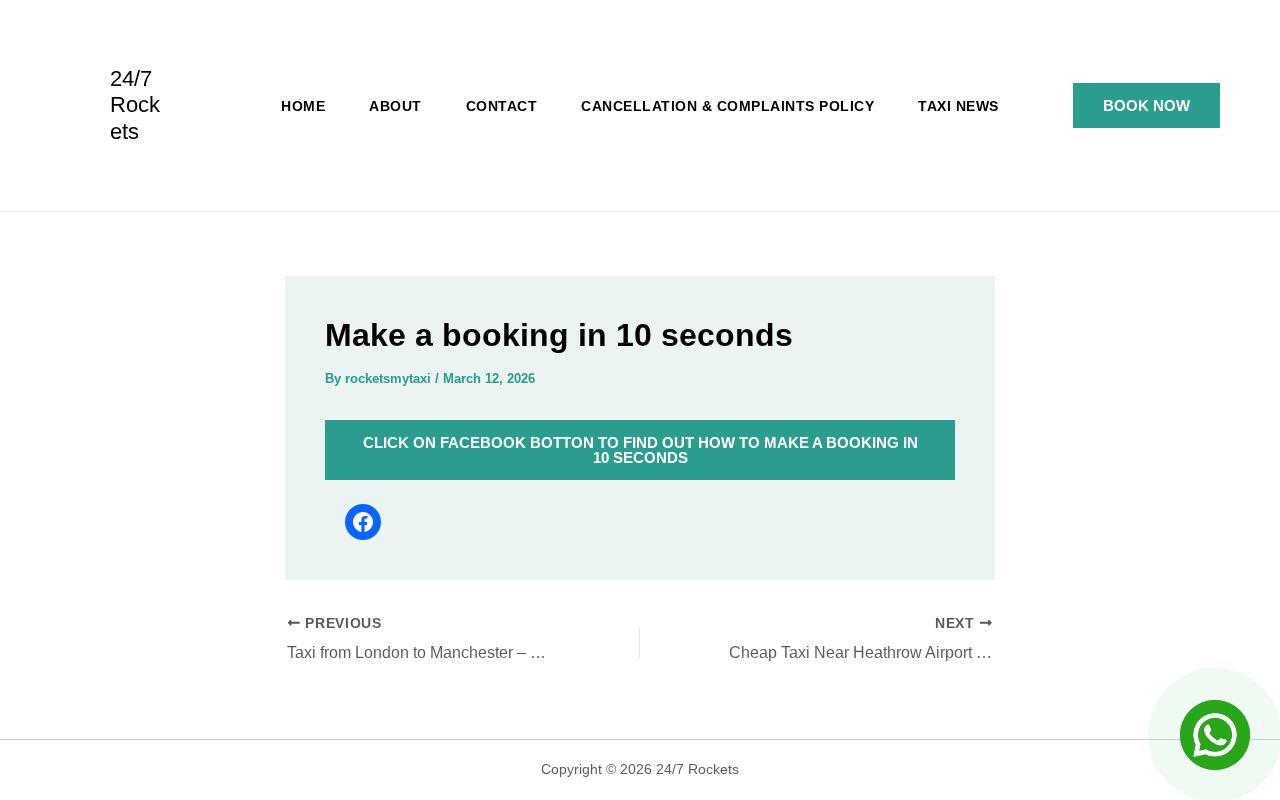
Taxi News (958, 106)
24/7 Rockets (135, 105)
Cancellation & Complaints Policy (727, 106)
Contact (502, 106)
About (395, 106)
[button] (1146, 105)
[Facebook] (363, 522)
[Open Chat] (1215, 735)
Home (303, 106)
